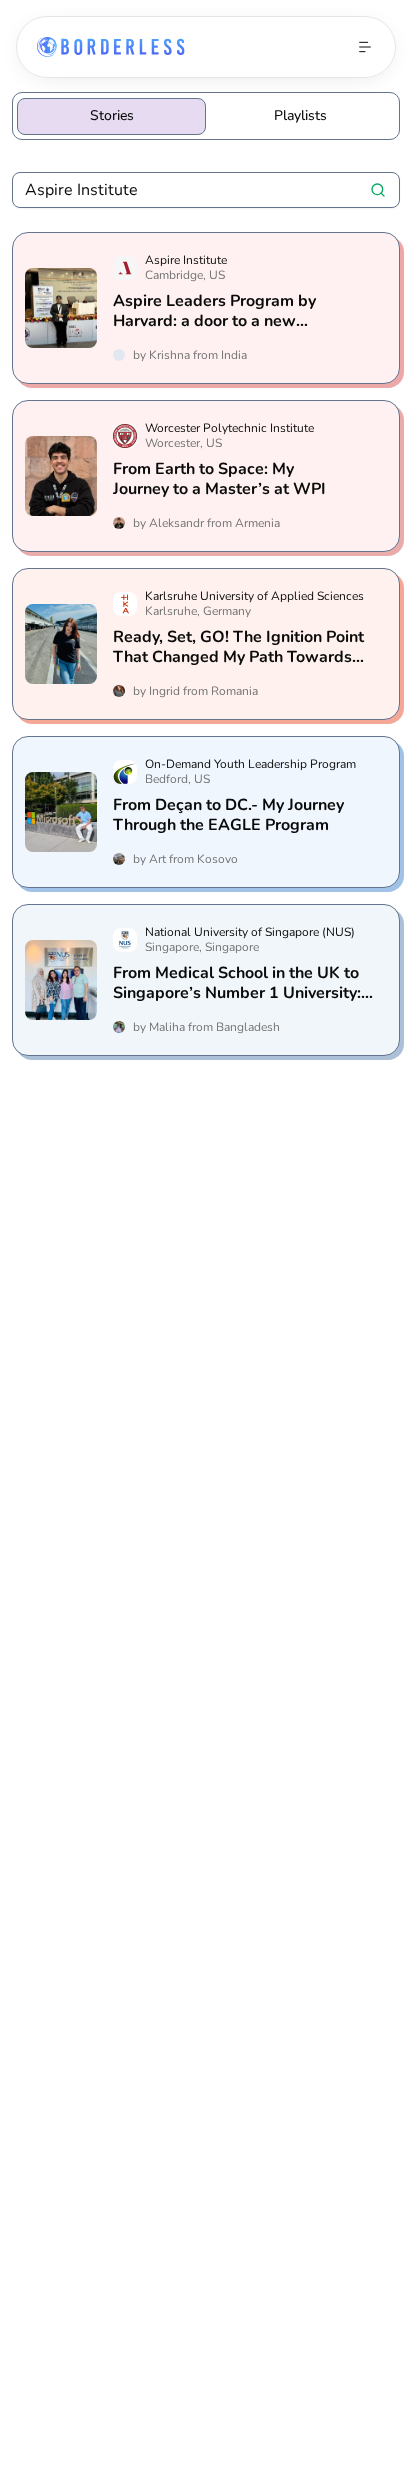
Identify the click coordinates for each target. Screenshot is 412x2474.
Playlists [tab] (300, 115)
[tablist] (206, 116)
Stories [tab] (112, 115)
